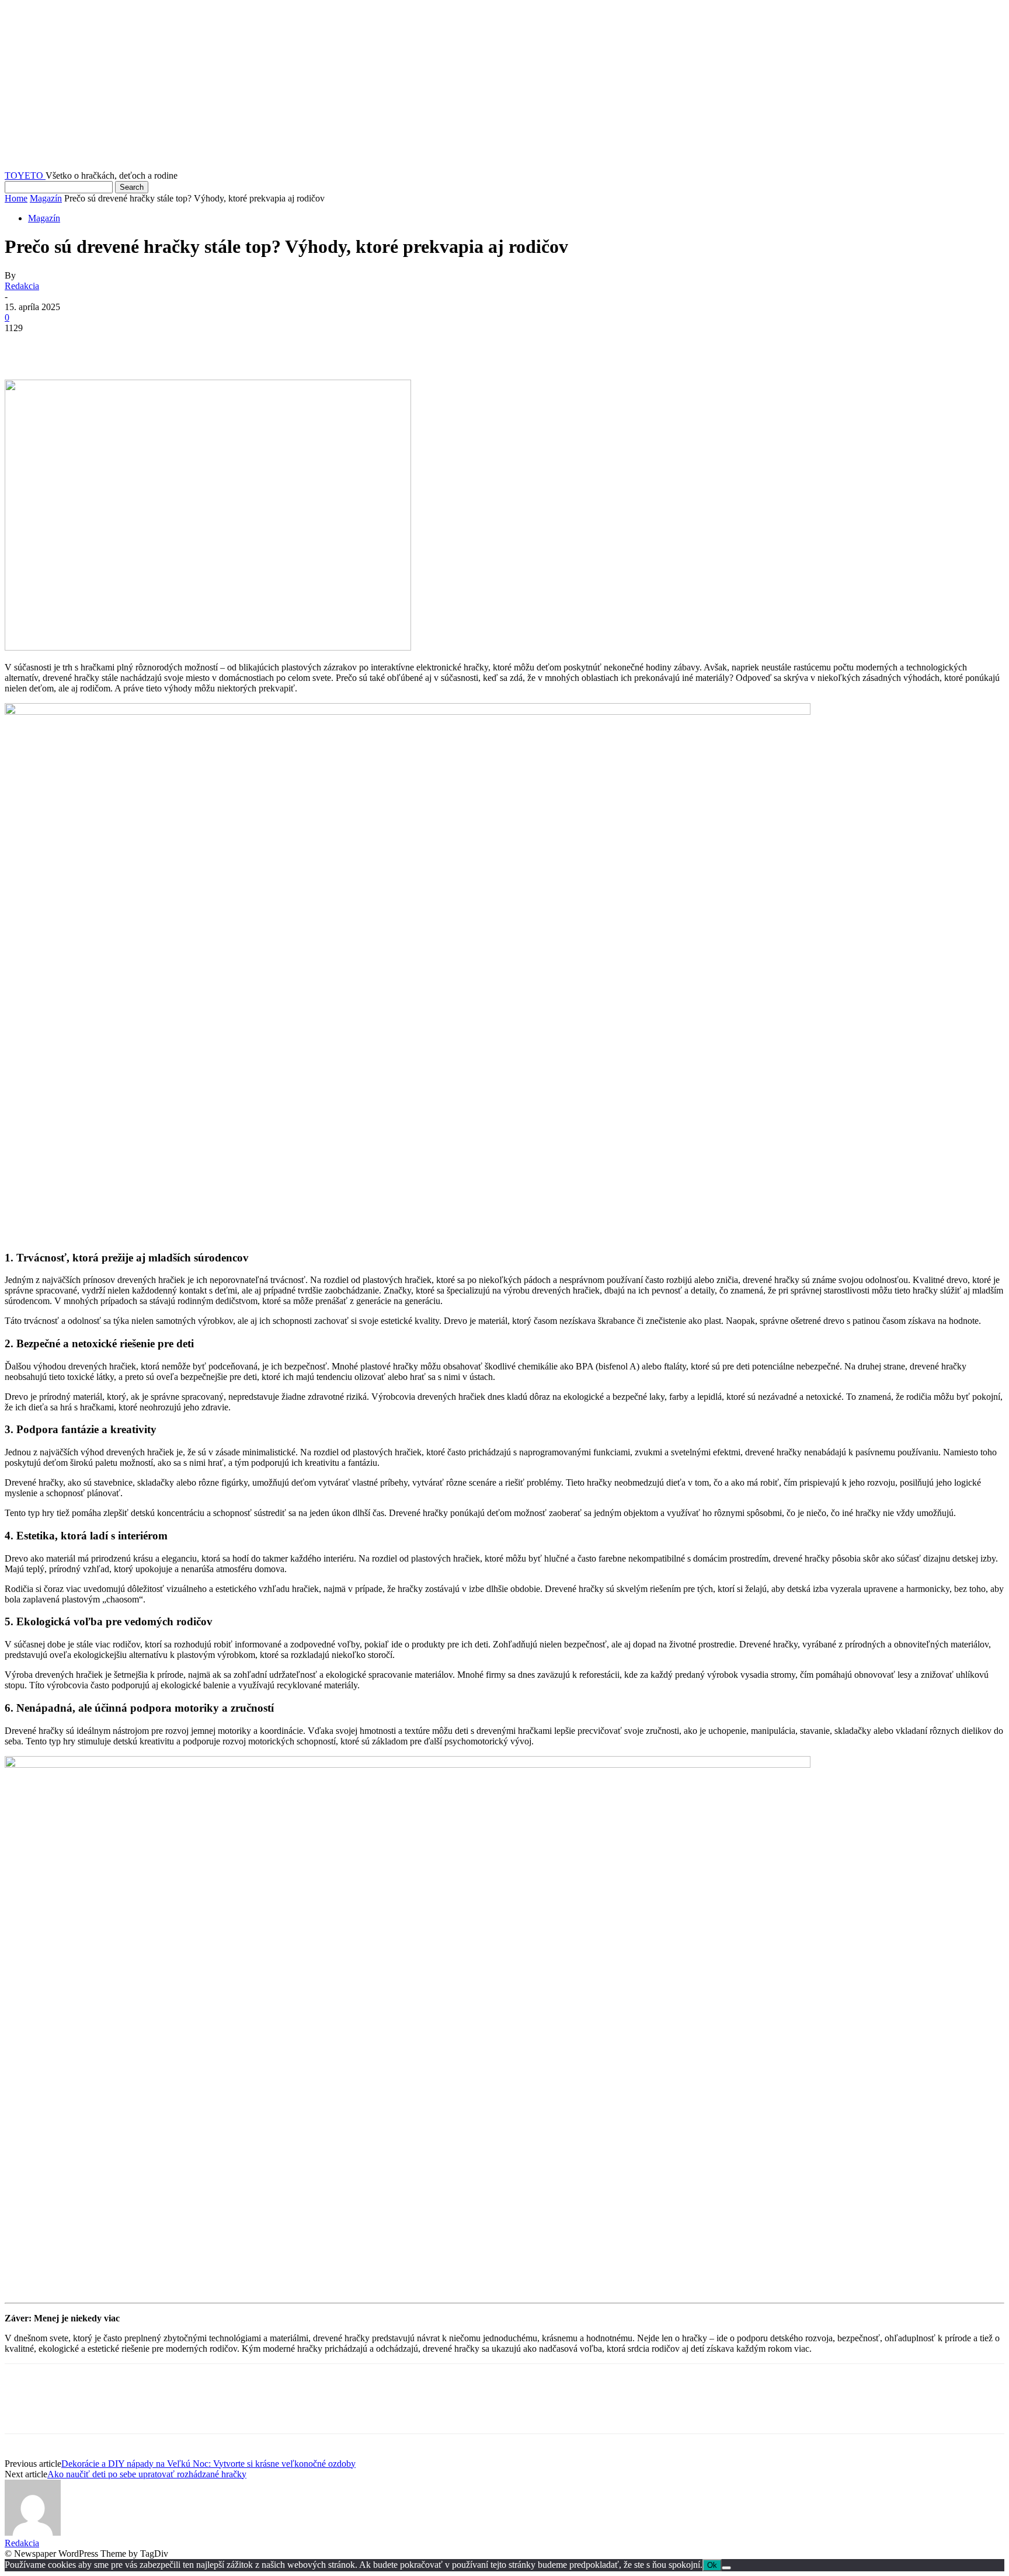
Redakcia (22, 286)
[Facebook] (24, 346)
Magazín (46, 198)
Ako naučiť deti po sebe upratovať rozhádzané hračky (147, 2474)
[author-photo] (33, 2532)
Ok (712, 2565)
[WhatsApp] (150, 346)
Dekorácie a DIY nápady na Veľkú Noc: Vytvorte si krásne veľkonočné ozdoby (208, 2464)
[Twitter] (66, 346)
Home (16, 198)
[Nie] (726, 2568)
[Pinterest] (108, 346)
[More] (193, 346)
